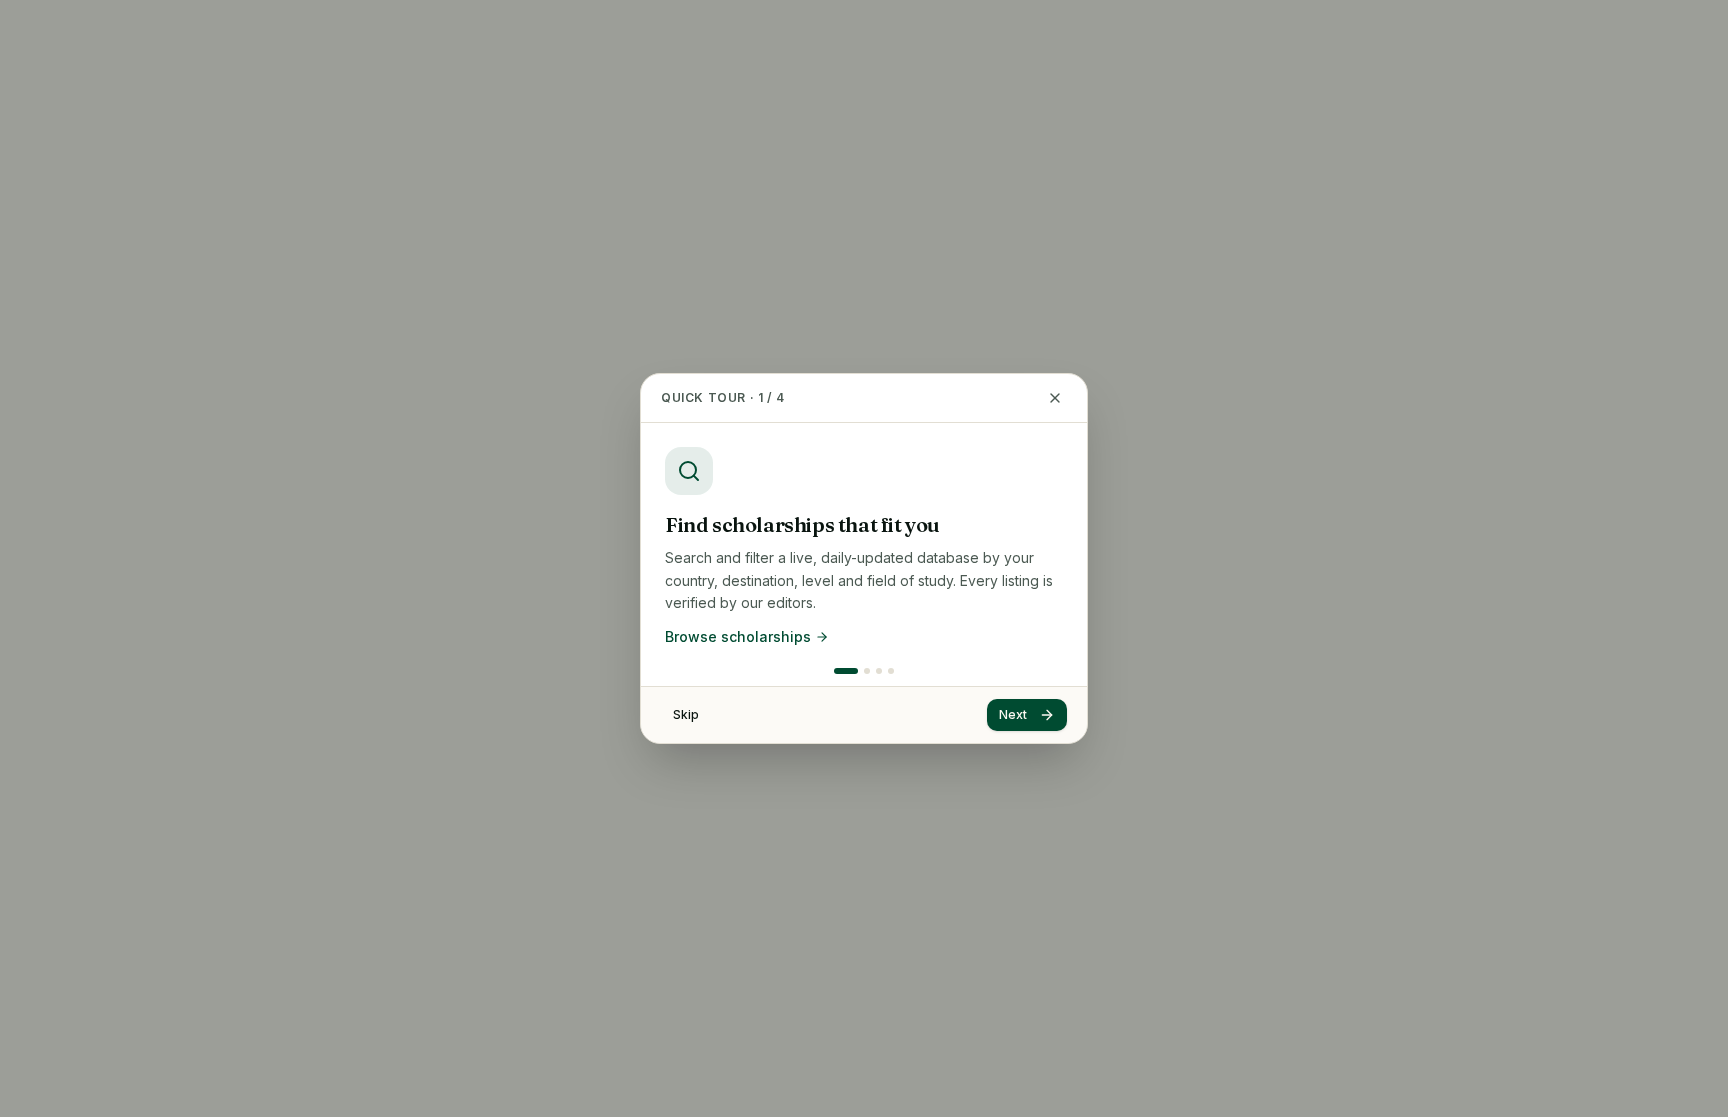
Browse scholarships (738, 636)
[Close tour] (1055, 398)
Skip (686, 714)
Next (1013, 714)
